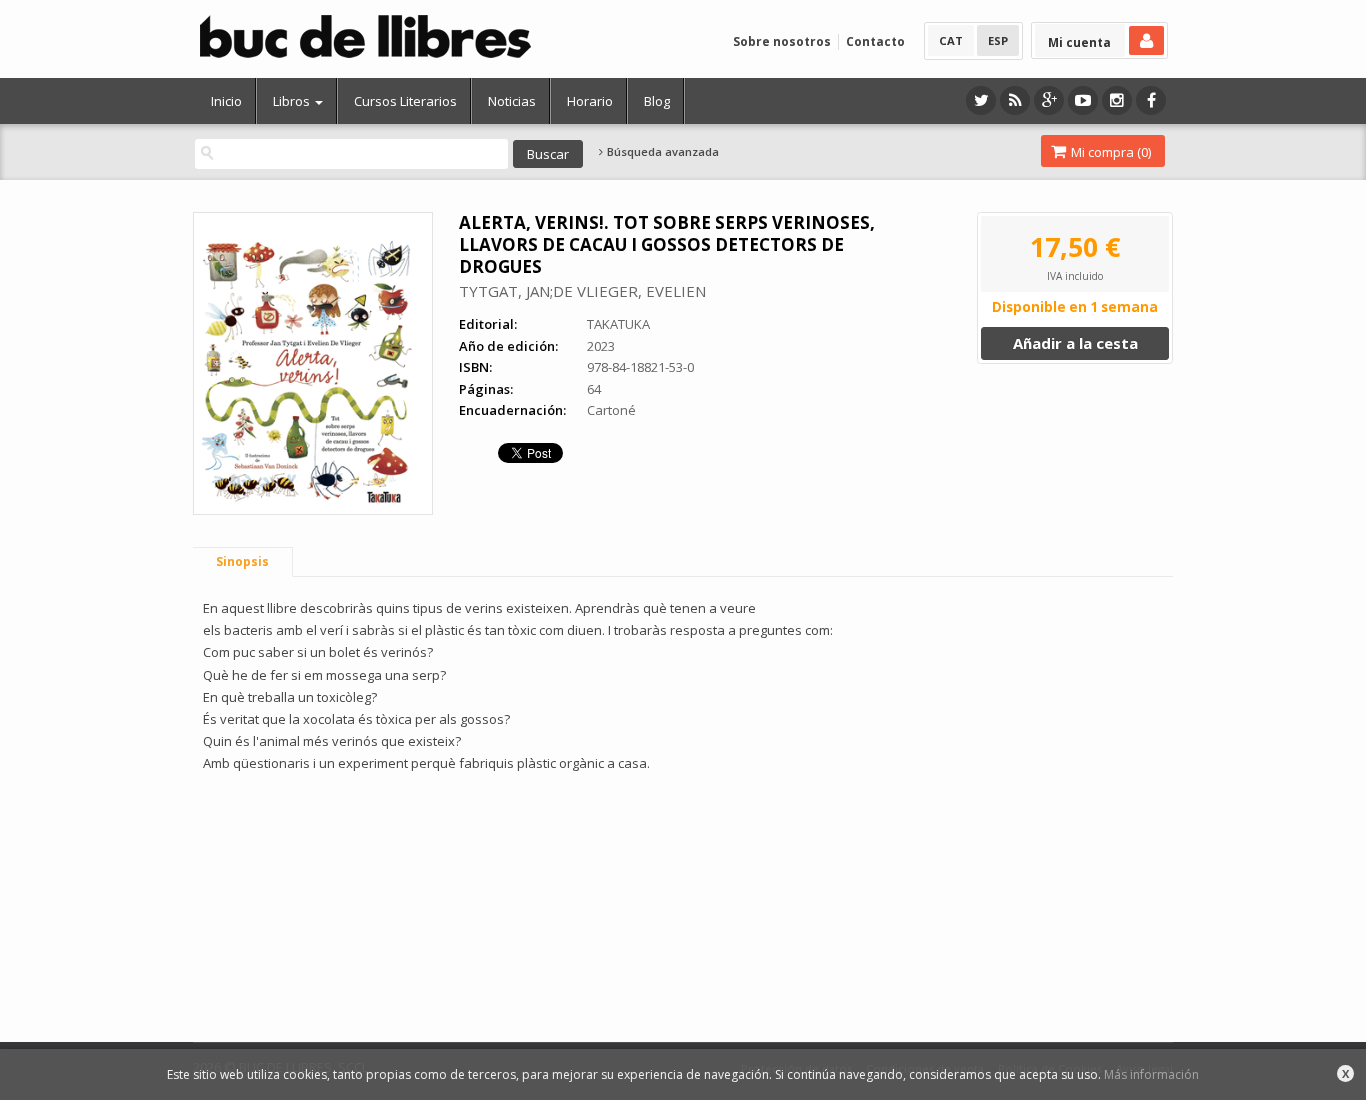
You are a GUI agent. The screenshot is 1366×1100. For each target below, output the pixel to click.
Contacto (875, 41)
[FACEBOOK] (1151, 100)
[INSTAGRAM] (1117, 100)
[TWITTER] (981, 100)
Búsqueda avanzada (661, 152)
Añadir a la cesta (1075, 343)
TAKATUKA (618, 324)
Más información (1151, 1074)
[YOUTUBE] (1083, 100)
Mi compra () (1109, 152)
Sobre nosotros (782, 41)
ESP (998, 40)
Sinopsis (242, 561)
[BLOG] (1015, 100)
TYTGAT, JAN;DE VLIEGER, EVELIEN (582, 291)
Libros (293, 101)
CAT (951, 40)
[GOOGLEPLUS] (1049, 100)
